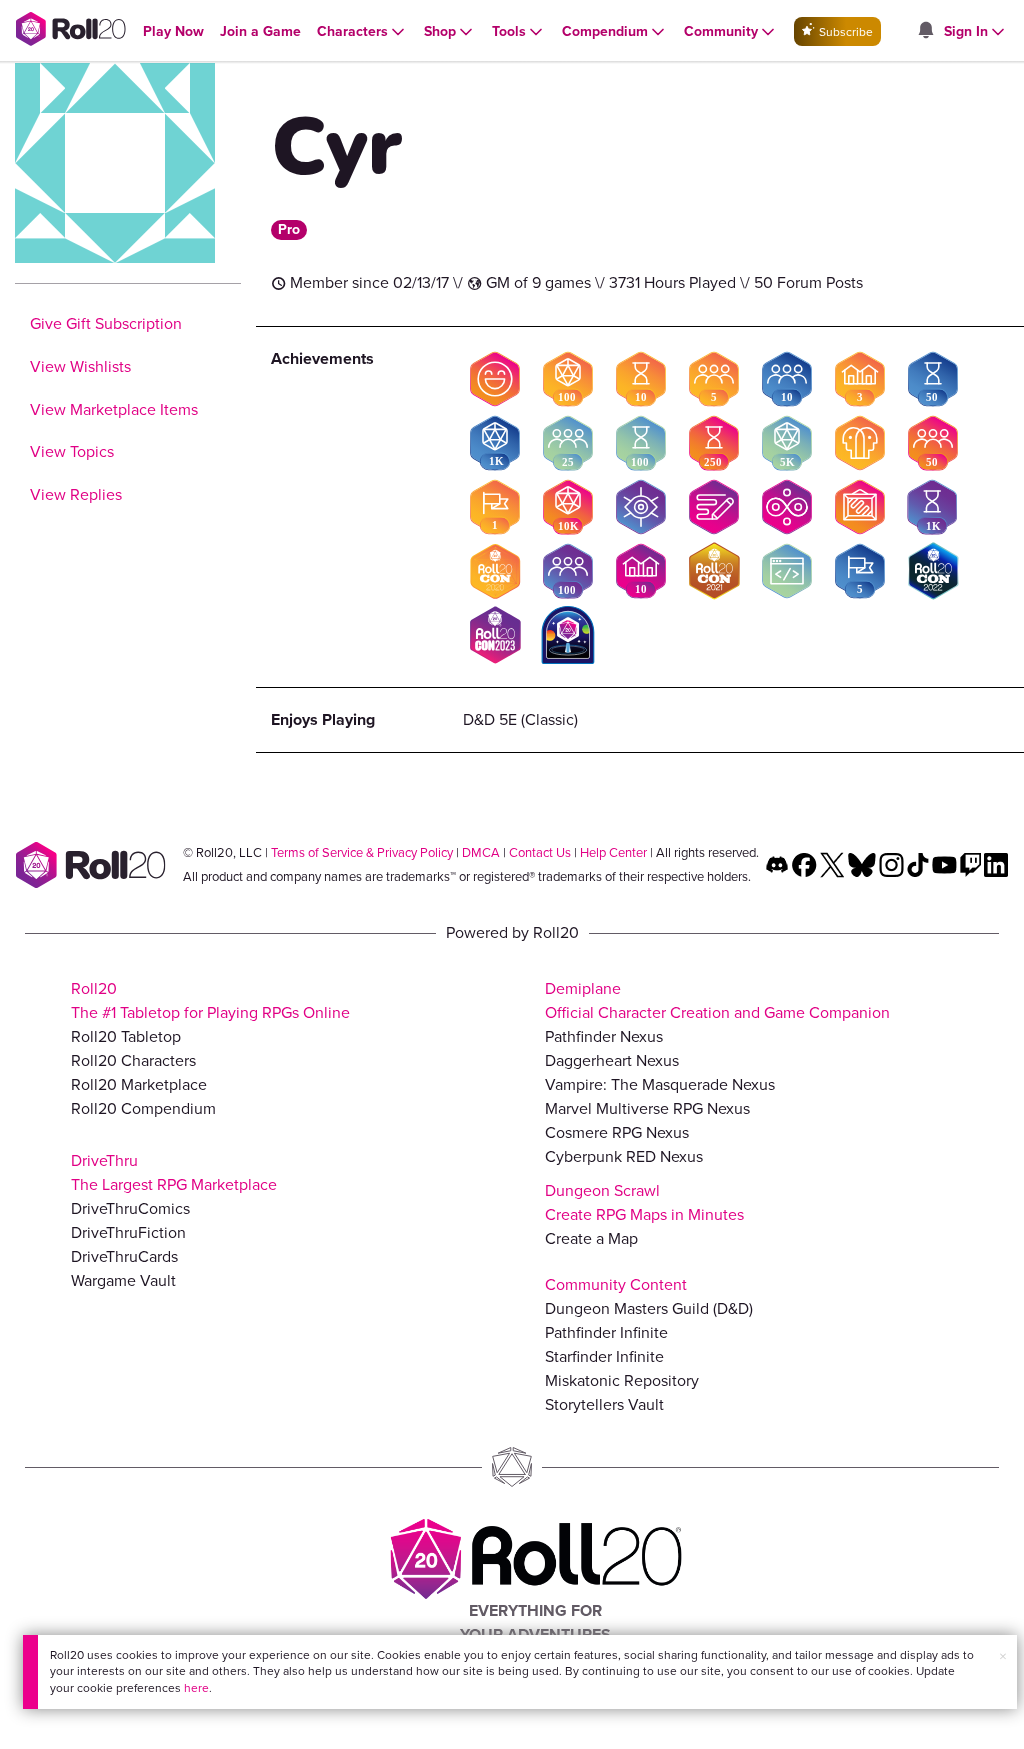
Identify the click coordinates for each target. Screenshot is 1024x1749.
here (196, 1688)
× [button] (1003, 1656)
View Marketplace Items (114, 409)
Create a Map (591, 1238)
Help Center (613, 852)
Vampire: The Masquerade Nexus (660, 1084)
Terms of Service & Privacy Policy (362, 852)
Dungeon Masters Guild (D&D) (649, 1308)
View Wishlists (80, 366)
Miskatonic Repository (622, 1380)
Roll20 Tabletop (126, 1036)
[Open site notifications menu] (925, 31)
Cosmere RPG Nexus (617, 1132)
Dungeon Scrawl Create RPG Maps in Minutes (644, 1202)
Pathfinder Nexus (604, 1036)
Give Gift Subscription (106, 323)
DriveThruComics (130, 1208)
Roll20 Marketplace (139, 1084)
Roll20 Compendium (143, 1108)
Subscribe (844, 32)
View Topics (72, 451)
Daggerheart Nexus (612, 1060)
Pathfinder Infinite (606, 1332)
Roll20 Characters (133, 1060)
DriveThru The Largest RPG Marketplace (174, 1172)
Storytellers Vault (604, 1404)
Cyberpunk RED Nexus (624, 1156)
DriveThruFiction (128, 1232)
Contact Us (540, 852)
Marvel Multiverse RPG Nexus (647, 1108)
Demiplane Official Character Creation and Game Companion (717, 1000)
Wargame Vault (123, 1280)
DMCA (481, 852)
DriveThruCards (124, 1256)
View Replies (76, 494)
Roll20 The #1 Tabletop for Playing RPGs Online (210, 1000)
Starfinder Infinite (604, 1356)
